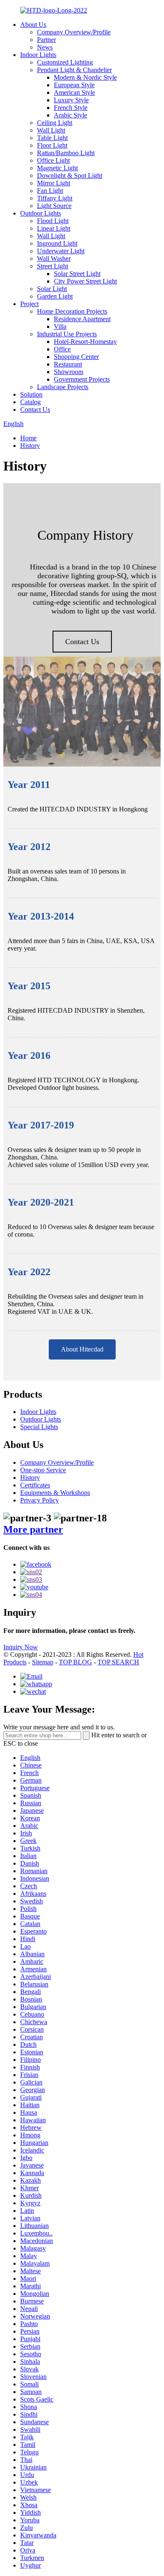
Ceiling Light (55, 123)
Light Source (54, 206)
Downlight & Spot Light (70, 175)
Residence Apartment (82, 319)
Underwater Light (61, 251)
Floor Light (52, 145)
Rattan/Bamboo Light (66, 153)
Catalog (30, 402)
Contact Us (35, 409)
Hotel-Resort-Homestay (85, 342)
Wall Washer (54, 259)
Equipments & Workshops (55, 1493)
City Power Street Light (85, 281)
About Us (33, 25)
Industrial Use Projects (67, 334)
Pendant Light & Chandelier (74, 70)
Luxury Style (71, 100)
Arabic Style (70, 115)
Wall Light (51, 130)
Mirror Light (54, 183)
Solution (31, 394)
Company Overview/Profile (74, 32)
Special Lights (39, 1427)
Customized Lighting (65, 62)
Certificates (35, 1485)
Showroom (69, 372)
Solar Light (52, 289)
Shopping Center (76, 357)
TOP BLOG (75, 1662)
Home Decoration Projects (72, 311)
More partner (33, 1529)
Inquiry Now (21, 1647)
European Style (74, 85)
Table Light (52, 138)
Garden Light (55, 296)
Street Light (53, 266)
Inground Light (57, 243)
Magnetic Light (57, 168)
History (30, 446)
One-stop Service (43, 1470)
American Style (74, 92)
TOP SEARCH (118, 1662)
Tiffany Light (55, 198)
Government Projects (82, 379)
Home (28, 438)
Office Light (53, 160)
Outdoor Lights (41, 213)
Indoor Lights (38, 55)
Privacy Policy (40, 1500)
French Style (71, 108)
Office (62, 349)
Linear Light (54, 228)
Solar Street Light (77, 274)
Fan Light (50, 191)
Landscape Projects (63, 387)
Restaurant (68, 364)
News (45, 47)
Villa (60, 326)
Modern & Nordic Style (85, 77)
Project (29, 304)
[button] (82, 642)
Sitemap (43, 1662)
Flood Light (53, 221)
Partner (46, 40)
